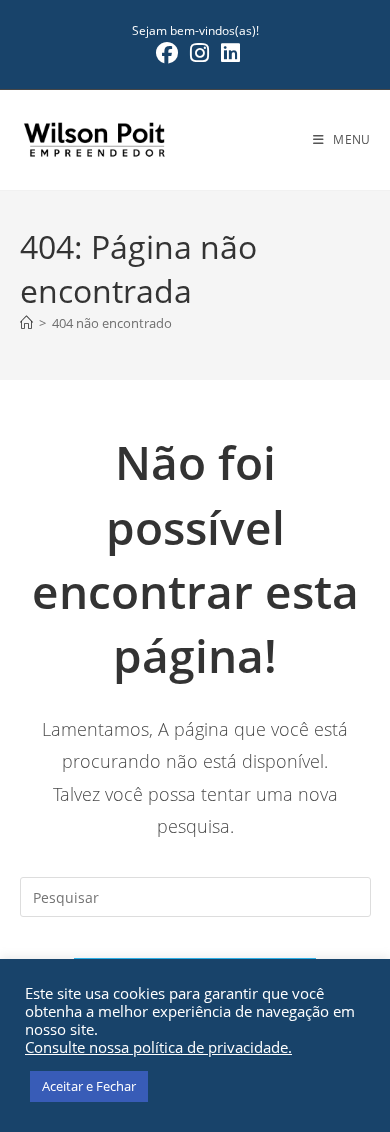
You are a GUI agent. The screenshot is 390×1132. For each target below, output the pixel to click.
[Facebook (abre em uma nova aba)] (167, 53)
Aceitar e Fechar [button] (89, 1086)
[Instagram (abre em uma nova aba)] (199, 53)
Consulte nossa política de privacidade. (158, 1047)
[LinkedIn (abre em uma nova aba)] (227, 53)
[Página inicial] (26, 323)
